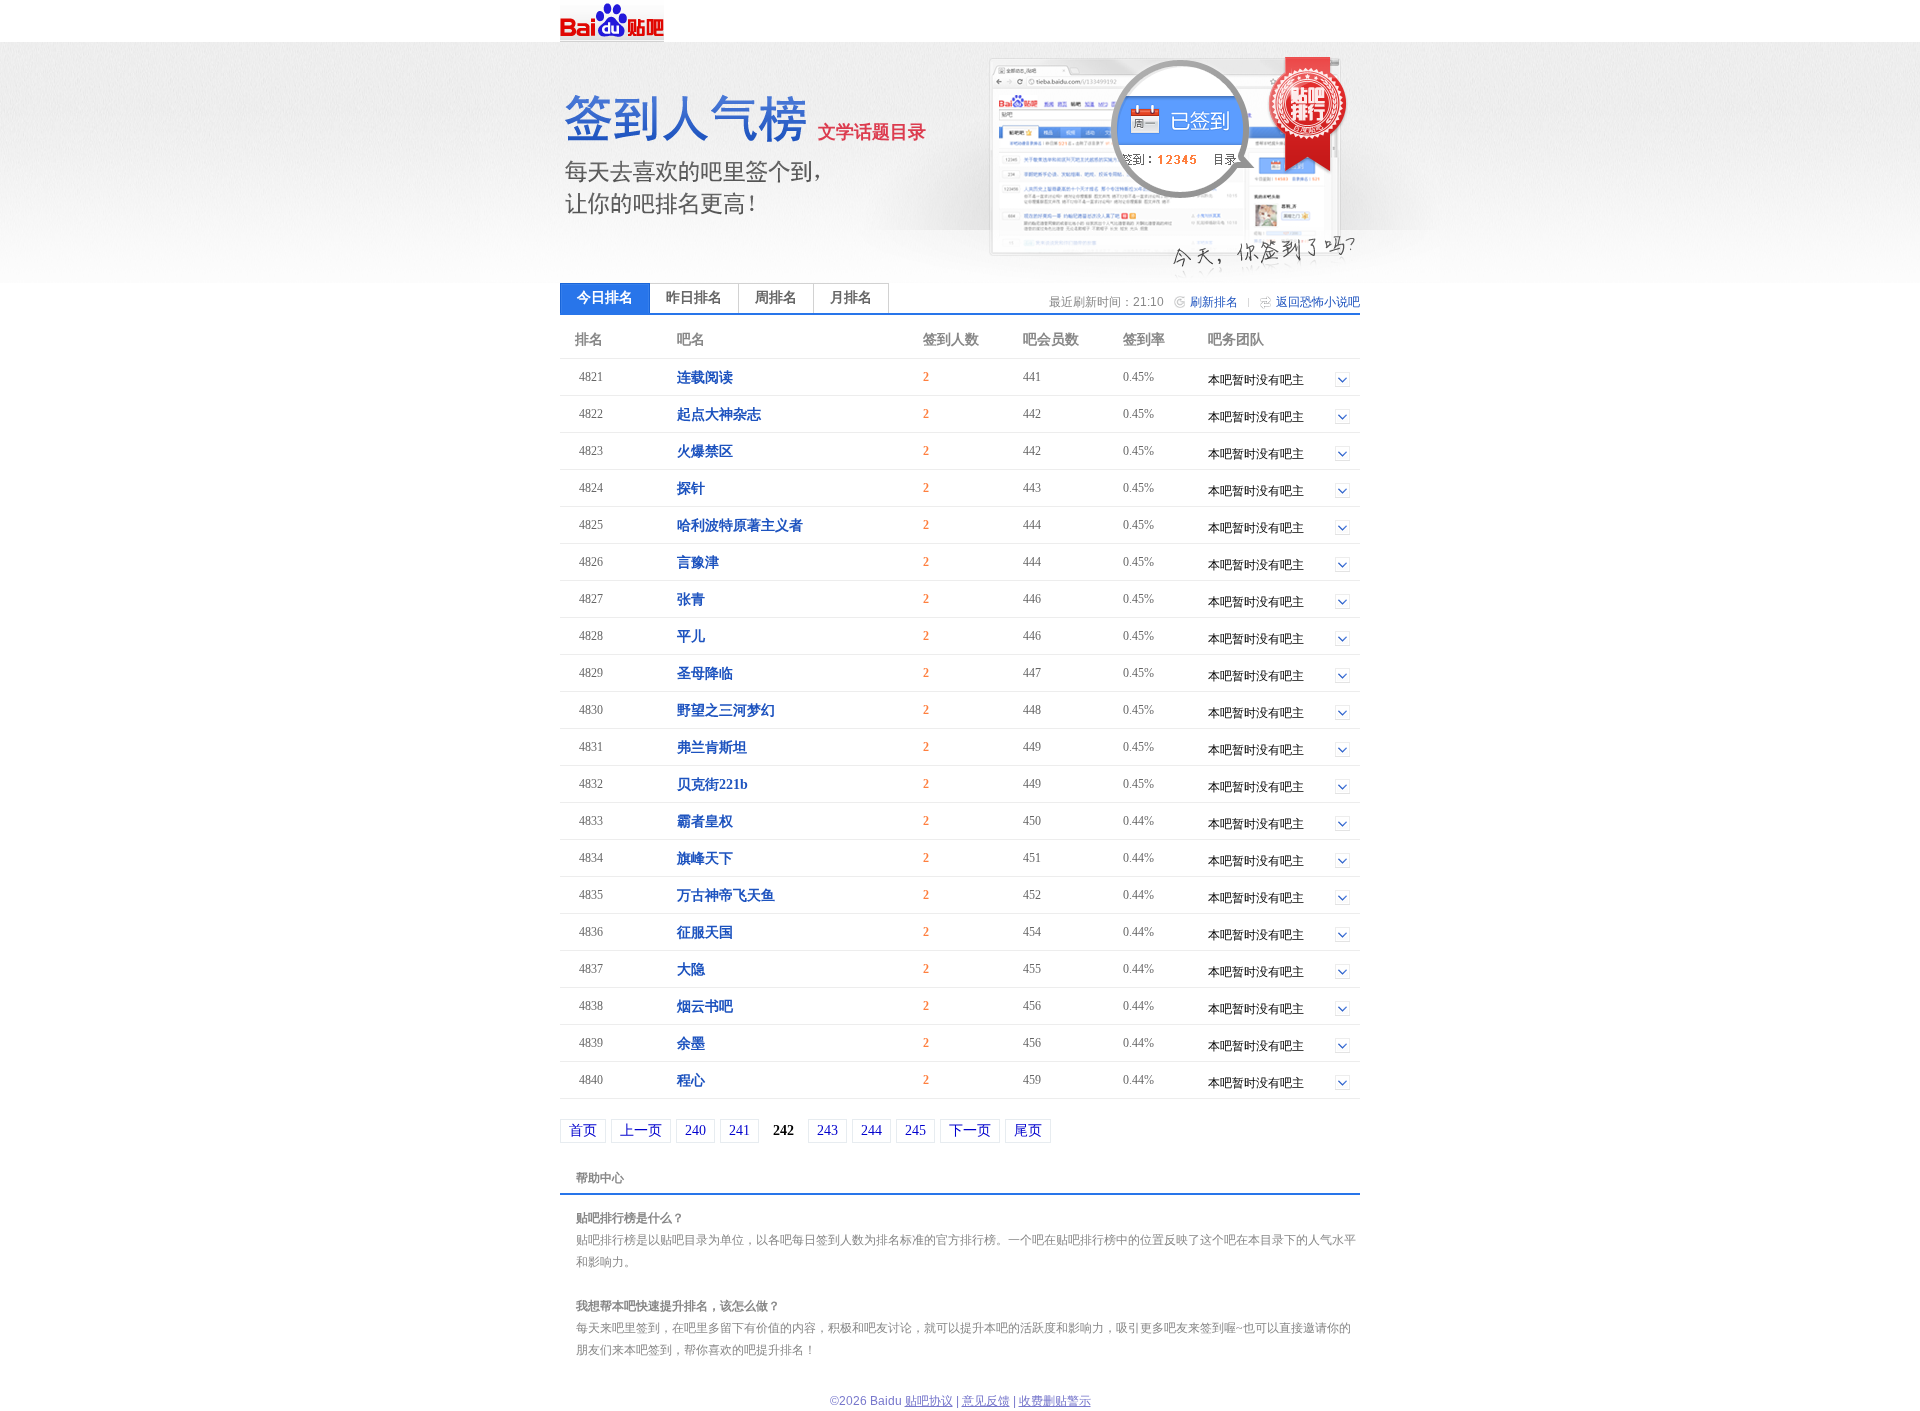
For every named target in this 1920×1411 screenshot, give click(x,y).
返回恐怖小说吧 (1318, 302)
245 (915, 1130)
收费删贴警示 (1055, 1401)
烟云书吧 (705, 1006)
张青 (691, 599)
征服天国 (705, 932)
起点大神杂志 (719, 414)
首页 (583, 1130)
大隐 (691, 969)
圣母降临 (705, 673)
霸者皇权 (705, 821)
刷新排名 (1214, 302)
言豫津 (698, 562)
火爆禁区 (705, 451)
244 (871, 1130)
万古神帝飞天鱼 (726, 895)
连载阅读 (705, 377)
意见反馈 (986, 1401)
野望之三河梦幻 (726, 710)
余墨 (691, 1043)
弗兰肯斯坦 (712, 747)
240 (695, 1130)
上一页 (641, 1130)
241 (739, 1130)
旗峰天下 (705, 858)
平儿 (691, 636)
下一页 (970, 1130)
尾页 (1028, 1130)
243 (827, 1130)
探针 (691, 488)
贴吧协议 (929, 1401)
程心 (691, 1080)
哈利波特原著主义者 (740, 525)
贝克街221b (712, 784)
